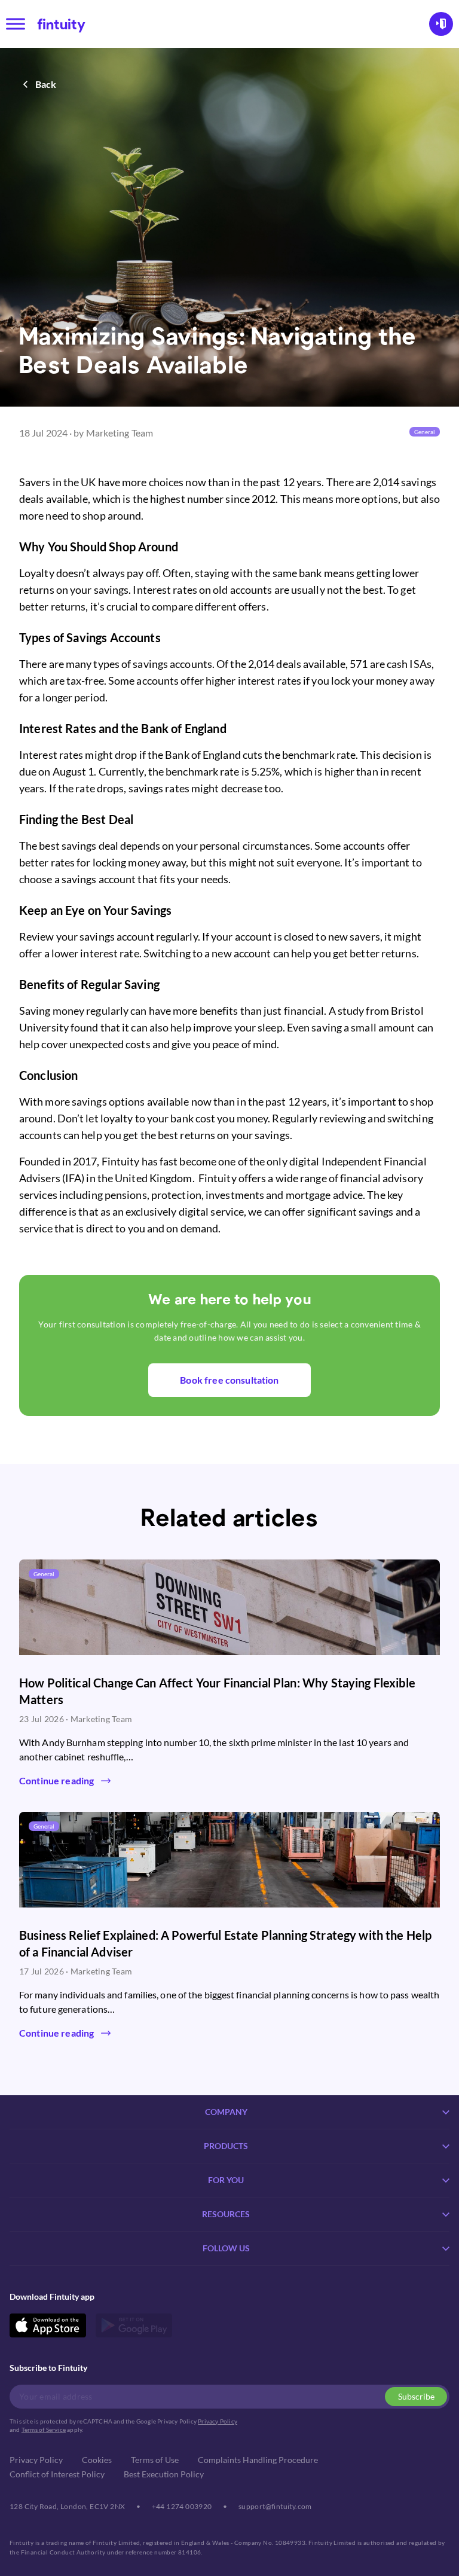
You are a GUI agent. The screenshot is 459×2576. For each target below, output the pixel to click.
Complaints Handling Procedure (258, 2460)
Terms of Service (44, 2430)
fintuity (61, 24)
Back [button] (46, 84)
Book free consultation (229, 1380)
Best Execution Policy (164, 2474)
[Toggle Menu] (16, 24)
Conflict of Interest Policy (57, 2474)
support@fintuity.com (275, 2506)
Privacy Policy (218, 2421)
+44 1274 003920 (182, 2506)
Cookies (97, 2460)
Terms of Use (155, 2460)
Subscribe (416, 2396)
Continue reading (56, 1780)
